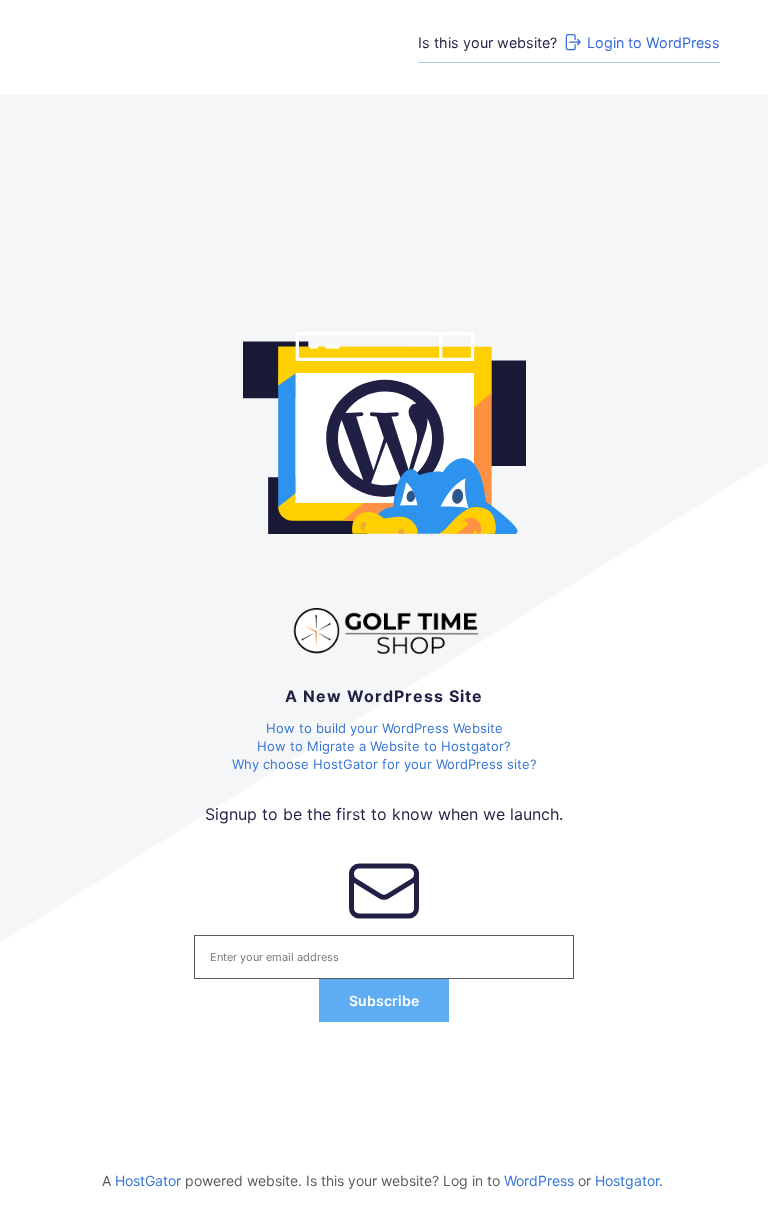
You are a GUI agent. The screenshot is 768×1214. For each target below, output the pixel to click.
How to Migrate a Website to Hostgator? (384, 746)
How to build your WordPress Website (384, 728)
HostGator (148, 1180)
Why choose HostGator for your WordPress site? (384, 764)
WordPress (539, 1180)
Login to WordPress (653, 42)
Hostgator (627, 1180)
